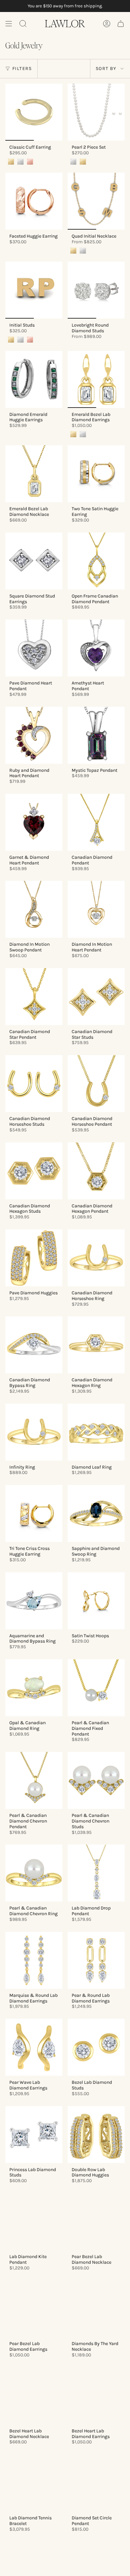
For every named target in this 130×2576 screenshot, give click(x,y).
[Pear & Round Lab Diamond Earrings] (96, 1960)
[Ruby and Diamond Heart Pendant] (34, 735)
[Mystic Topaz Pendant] (96, 735)
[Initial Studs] (34, 290)
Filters (22, 68)
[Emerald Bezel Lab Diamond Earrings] (96, 379)
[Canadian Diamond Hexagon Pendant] (96, 1171)
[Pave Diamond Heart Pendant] (34, 648)
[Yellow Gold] (11, 162)
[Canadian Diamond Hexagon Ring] (96, 1345)
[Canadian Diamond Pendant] (96, 822)
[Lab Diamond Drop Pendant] (96, 1873)
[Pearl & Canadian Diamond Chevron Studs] (96, 1780)
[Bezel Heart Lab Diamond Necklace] (34, 2396)
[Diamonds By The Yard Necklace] (96, 2309)
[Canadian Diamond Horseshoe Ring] (96, 1258)
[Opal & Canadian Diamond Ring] (34, 1688)
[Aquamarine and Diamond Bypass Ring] (34, 1601)
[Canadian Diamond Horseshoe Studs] (34, 1084)
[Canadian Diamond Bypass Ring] (34, 1345)
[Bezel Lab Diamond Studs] (96, 2047)
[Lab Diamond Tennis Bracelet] (34, 2483)
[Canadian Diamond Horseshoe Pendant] (96, 1084)
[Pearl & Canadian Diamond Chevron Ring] (34, 1873)
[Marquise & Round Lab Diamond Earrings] (34, 1960)
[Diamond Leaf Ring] (96, 1432)
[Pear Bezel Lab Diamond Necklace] (96, 2222)
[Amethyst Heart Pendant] (96, 648)
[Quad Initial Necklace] (96, 201)
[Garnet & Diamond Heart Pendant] (34, 822)
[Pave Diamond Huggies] (34, 1258)
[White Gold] (20, 162)
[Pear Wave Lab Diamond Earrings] (34, 2047)
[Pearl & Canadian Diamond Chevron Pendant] (34, 1780)
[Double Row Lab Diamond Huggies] (96, 2135)
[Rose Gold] (30, 162)
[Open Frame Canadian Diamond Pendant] (96, 561)
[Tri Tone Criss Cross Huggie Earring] (34, 1513)
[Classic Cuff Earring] (34, 112)
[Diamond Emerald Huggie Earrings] (34, 379)
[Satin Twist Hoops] (96, 1601)
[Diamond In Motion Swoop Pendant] (34, 909)
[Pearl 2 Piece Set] (96, 112)
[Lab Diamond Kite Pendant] (34, 2222)
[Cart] (121, 24)
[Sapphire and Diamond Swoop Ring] (96, 1513)
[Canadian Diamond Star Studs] (96, 997)
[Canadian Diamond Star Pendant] (34, 997)
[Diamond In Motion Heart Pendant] (96, 909)
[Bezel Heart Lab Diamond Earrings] (96, 2396)
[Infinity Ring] (34, 1432)
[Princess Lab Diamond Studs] (34, 2135)
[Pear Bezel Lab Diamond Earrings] (34, 2309)
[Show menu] (9, 24)
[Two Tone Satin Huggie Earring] (96, 474)
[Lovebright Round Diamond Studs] (96, 290)
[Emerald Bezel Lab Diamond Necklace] (34, 474)
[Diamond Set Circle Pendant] (96, 2483)
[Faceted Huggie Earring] (34, 201)
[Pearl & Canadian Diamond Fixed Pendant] (96, 1688)
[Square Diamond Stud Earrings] (34, 561)
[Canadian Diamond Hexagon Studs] (34, 1171)
